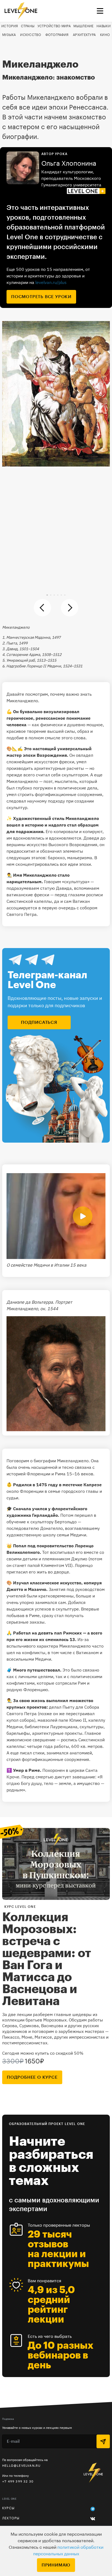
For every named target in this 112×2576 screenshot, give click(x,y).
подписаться (39, 1022)
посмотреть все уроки (41, 297)
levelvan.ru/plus (51, 282)
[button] (47, 595)
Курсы (8, 2508)
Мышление (83, 26)
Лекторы (11, 2518)
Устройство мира (54, 26)
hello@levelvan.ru (21, 2465)
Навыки (104, 26)
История (10, 26)
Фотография (57, 35)
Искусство (31, 35)
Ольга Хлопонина (69, 164)
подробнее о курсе (32, 2077)
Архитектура (84, 35)
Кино (105, 35)
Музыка (9, 35)
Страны (28, 26)
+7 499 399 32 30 (18, 2481)
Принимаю (56, 2565)
